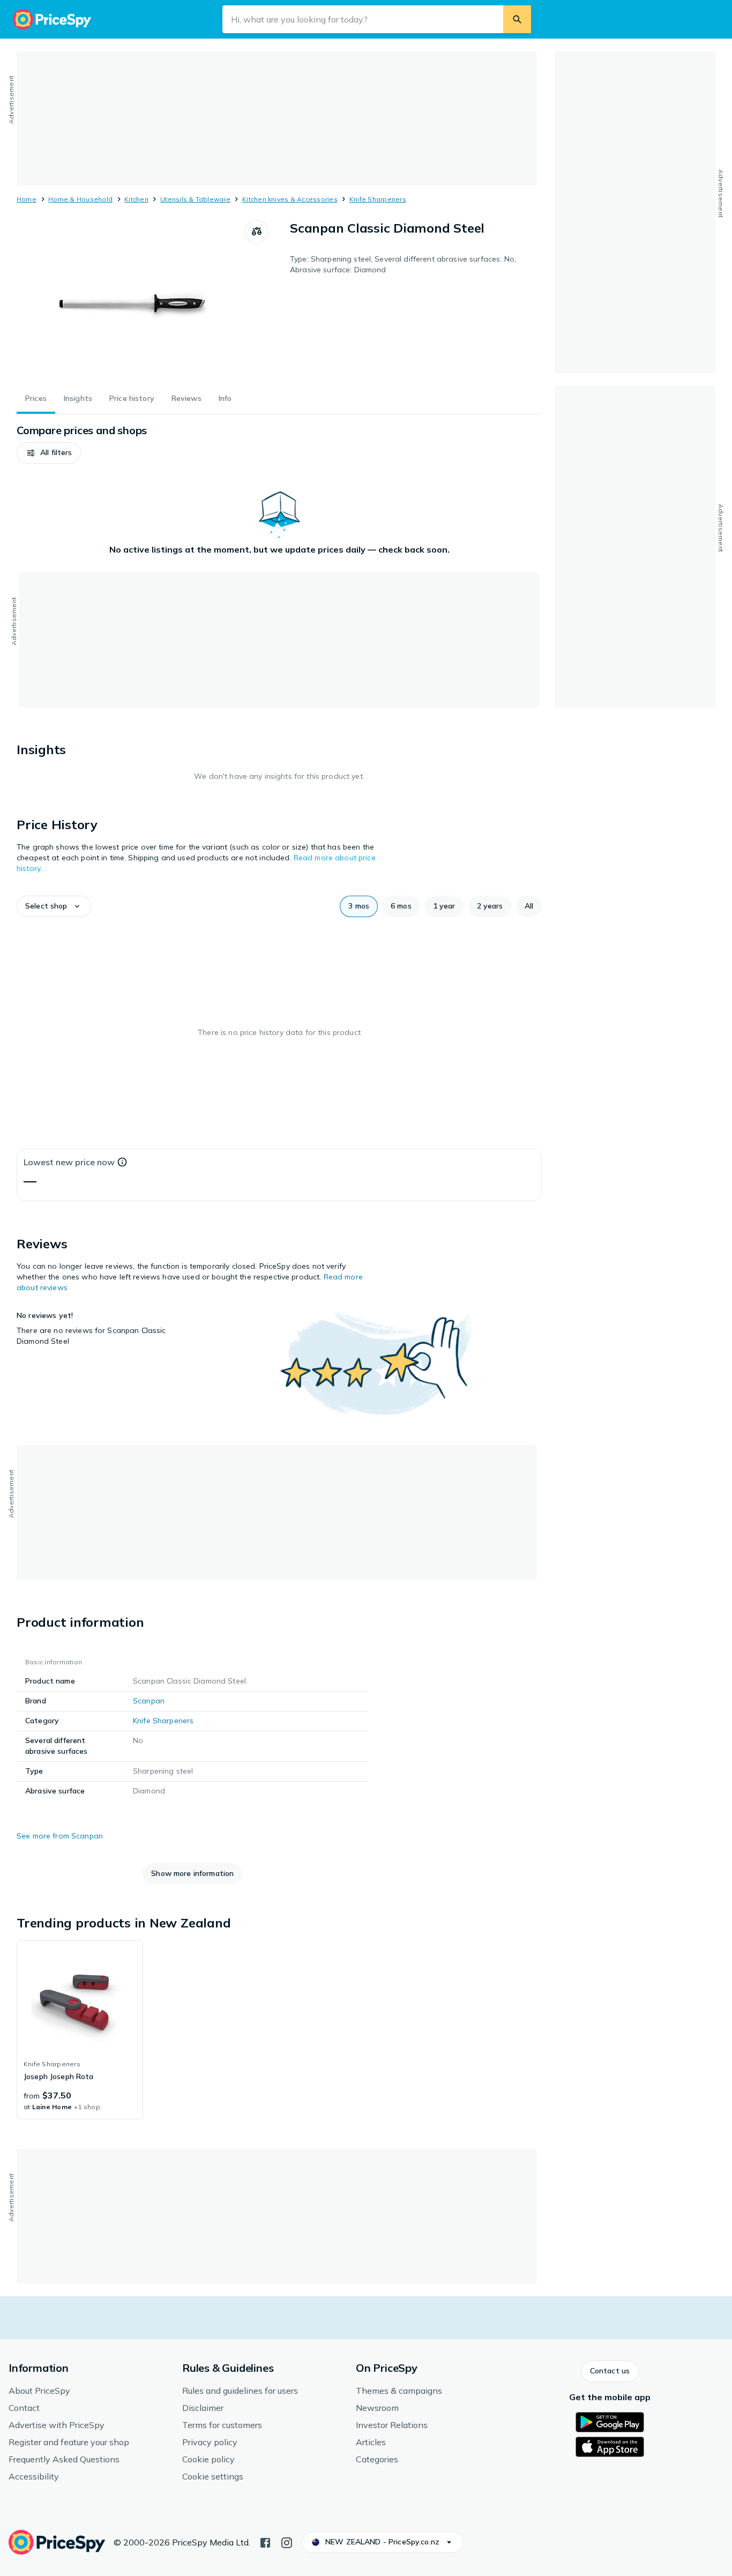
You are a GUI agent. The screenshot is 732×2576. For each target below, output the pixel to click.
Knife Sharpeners (378, 199)
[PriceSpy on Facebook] (265, 2542)
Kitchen (136, 199)
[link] (80, 2030)
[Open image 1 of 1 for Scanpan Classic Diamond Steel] (131, 300)
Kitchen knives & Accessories (290, 199)
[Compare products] (257, 232)
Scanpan (149, 1701)
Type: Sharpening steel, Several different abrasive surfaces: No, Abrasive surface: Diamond (403, 264)
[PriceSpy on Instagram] (287, 2542)
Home (27, 199)
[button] (49, 453)
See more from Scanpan (60, 1836)
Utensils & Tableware (195, 199)
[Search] (517, 19)
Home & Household (80, 199)
